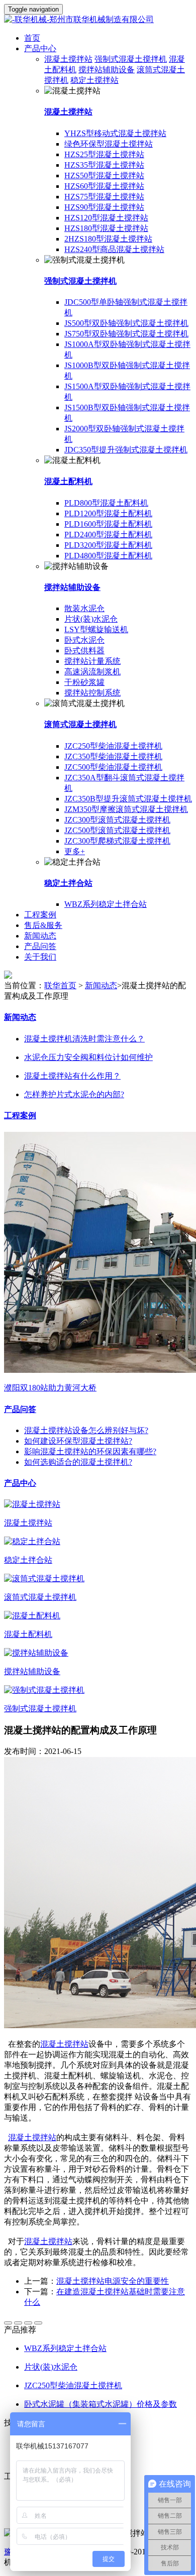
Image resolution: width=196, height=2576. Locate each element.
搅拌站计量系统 (92, 661)
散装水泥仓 (84, 608)
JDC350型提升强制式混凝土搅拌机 (126, 450)
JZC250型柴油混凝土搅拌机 (113, 746)
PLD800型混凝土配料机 (106, 503)
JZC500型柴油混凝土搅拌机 (113, 767)
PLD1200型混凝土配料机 (108, 513)
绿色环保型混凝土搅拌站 (109, 144)
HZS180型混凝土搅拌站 (106, 228)
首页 (32, 38)
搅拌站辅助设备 (107, 70)
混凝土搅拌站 (68, 59)
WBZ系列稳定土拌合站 (106, 904)
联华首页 (60, 985)
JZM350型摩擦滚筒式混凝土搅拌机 (126, 809)
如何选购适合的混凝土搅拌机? (78, 1462)
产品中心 (40, 48)
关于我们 (40, 957)
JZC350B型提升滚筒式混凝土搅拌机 (128, 799)
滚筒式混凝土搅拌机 (80, 724)
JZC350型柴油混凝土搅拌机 (113, 756)
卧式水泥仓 (84, 640)
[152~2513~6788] (18, 2323)
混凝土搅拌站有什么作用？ (72, 1076)
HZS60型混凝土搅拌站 (104, 186)
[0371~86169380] (28, 2323)
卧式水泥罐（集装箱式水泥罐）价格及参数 (101, 2404)
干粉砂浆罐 (84, 682)
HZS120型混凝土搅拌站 (106, 218)
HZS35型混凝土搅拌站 (104, 165)
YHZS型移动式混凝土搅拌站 (115, 133)
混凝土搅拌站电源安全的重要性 (113, 2281)
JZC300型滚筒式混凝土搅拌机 (117, 820)
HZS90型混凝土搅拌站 (104, 207)
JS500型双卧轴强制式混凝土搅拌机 (126, 323)
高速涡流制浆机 (92, 672)
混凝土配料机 (68, 481)
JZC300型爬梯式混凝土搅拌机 (117, 841)
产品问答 (40, 946)
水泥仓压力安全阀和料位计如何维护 (88, 1057)
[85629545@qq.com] (38, 2323)
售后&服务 (43, 925)
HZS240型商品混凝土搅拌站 (114, 249)
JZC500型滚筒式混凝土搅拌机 (117, 830)
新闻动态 (40, 936)
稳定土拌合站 (68, 883)
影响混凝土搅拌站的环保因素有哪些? (90, 1451)
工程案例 (40, 915)
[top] (8, 2323)
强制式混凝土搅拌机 (131, 59)
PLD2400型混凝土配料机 (108, 535)
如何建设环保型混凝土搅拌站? (78, 1441)
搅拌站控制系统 (92, 693)
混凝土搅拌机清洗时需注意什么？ (84, 1039)
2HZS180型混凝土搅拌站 (108, 239)
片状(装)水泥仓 (91, 619)
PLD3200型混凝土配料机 (108, 545)
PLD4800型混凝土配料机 (108, 556)
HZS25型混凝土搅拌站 (104, 154)
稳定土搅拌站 (94, 80)
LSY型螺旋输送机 (96, 629)
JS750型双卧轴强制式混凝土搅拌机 (126, 334)
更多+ (75, 851)
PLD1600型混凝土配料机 (108, 524)
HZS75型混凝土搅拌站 (104, 197)
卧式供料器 (84, 651)
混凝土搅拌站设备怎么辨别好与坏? (86, 1430)
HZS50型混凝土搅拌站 (104, 175)
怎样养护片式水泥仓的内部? (74, 1094)
